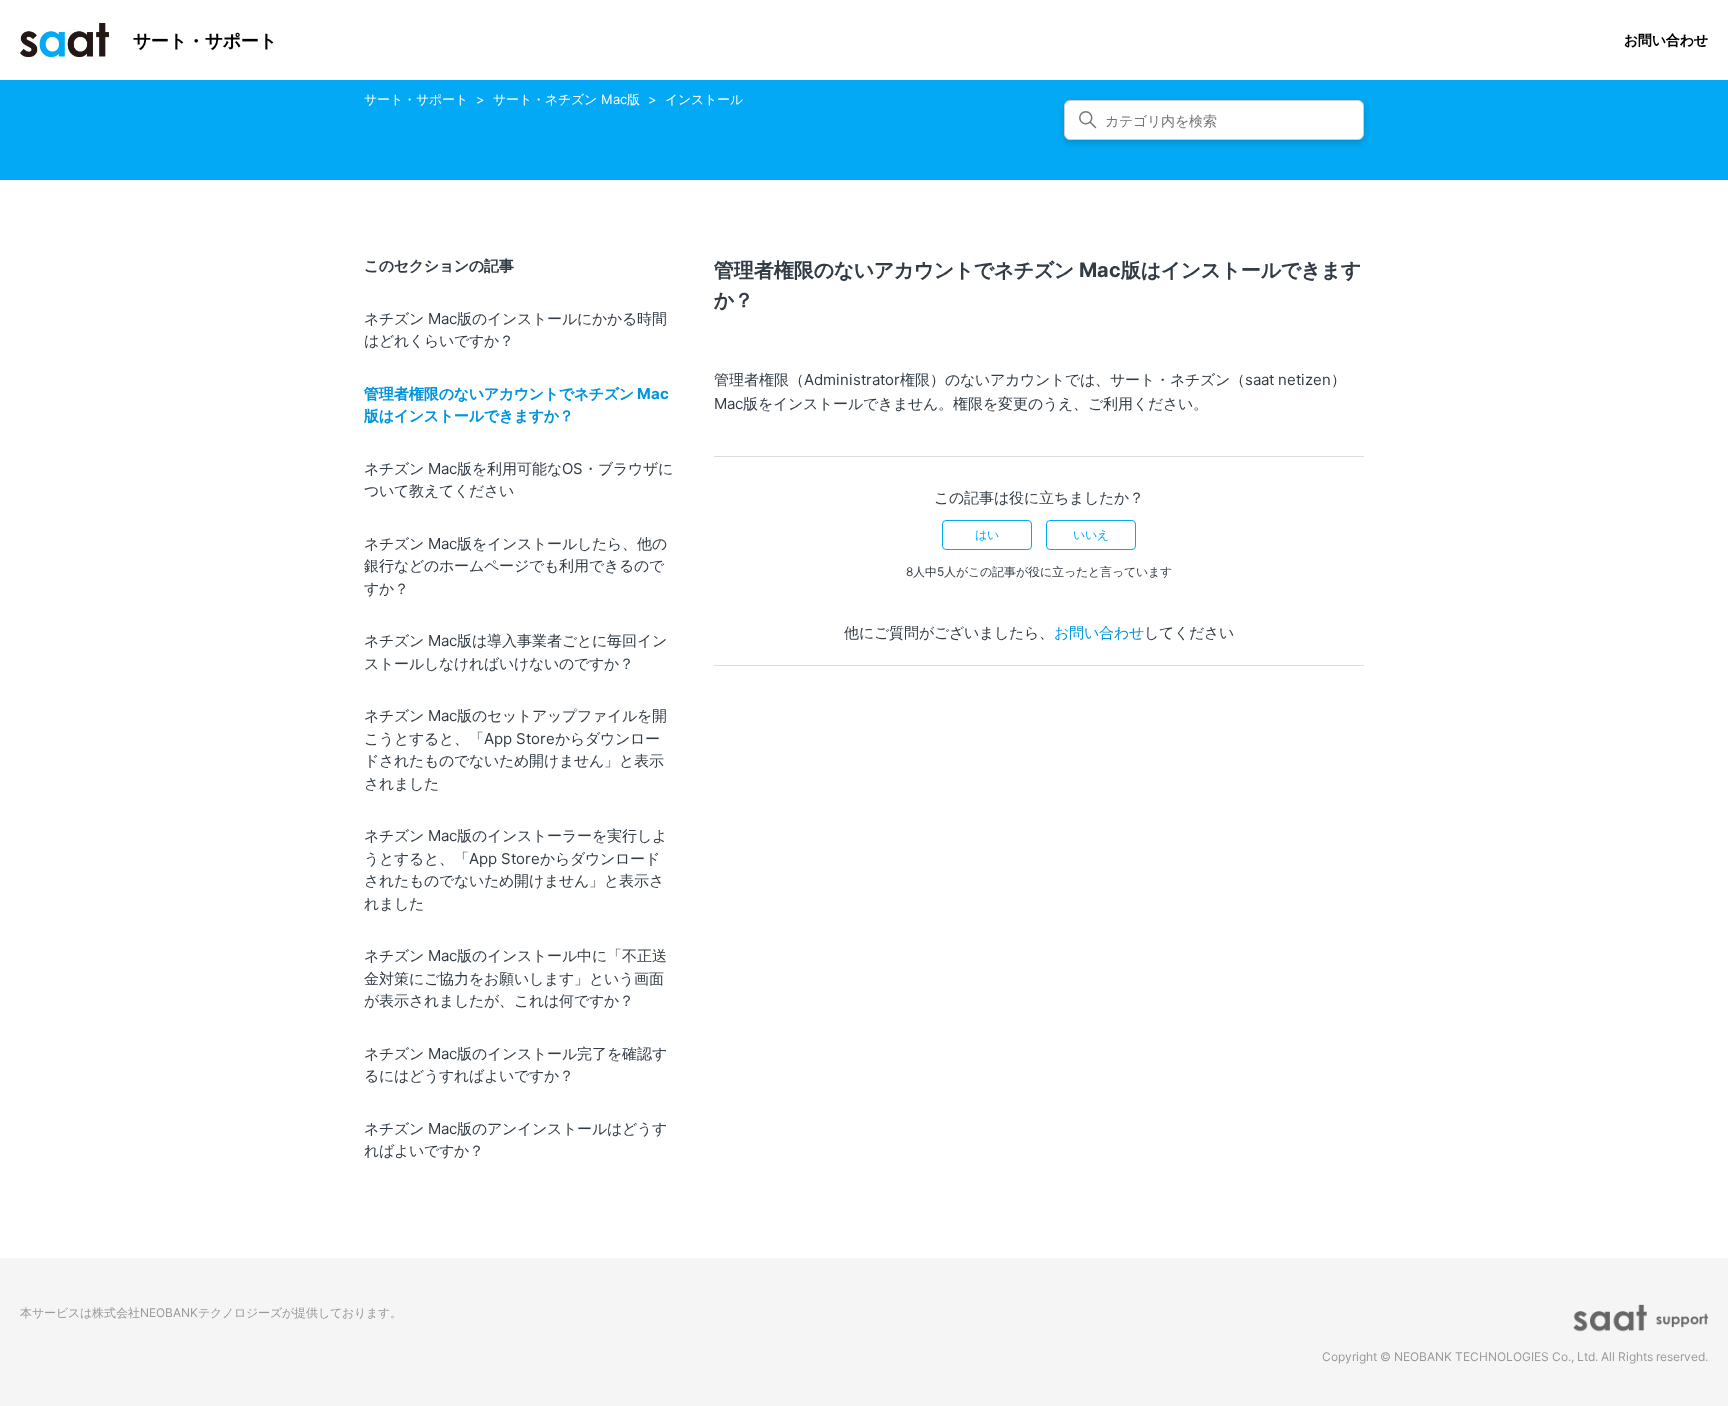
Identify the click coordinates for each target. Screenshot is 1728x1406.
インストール (704, 99)
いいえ (1091, 534)
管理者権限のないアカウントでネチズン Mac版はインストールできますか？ (516, 405)
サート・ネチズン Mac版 (566, 99)
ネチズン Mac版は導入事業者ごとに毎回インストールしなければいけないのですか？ (515, 652)
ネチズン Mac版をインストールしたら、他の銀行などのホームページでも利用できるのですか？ (515, 566)
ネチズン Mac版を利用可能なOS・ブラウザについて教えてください (518, 480)
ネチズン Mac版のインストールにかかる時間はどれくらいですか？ (515, 330)
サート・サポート (416, 99)
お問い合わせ (1666, 39)
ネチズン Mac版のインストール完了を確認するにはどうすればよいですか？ (515, 1065)
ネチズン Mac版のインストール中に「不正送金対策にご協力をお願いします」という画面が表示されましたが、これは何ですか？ (515, 978)
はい (987, 534)
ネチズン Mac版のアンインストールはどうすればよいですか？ (515, 1140)
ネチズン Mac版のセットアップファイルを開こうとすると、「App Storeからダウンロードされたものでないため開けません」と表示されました (515, 749)
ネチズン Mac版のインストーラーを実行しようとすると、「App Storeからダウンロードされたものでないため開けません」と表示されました (515, 869)
